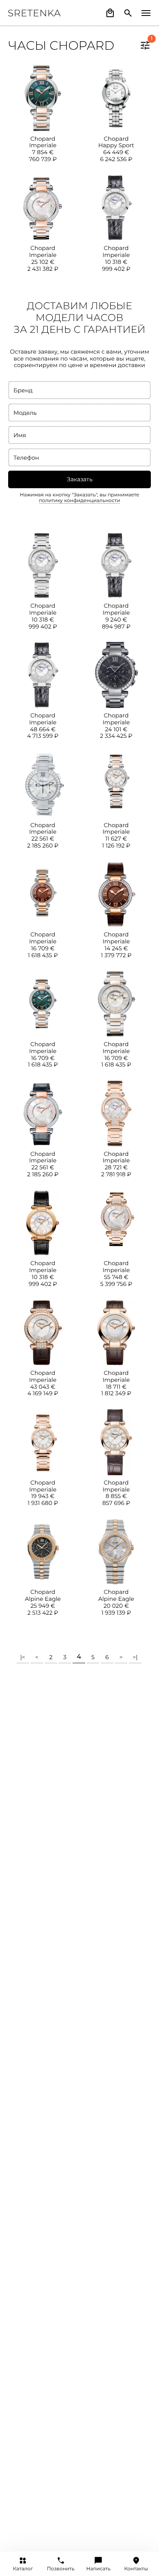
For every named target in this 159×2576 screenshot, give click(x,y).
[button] (145, 45)
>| (135, 1657)
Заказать (80, 479)
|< (23, 1657)
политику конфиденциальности (79, 501)
